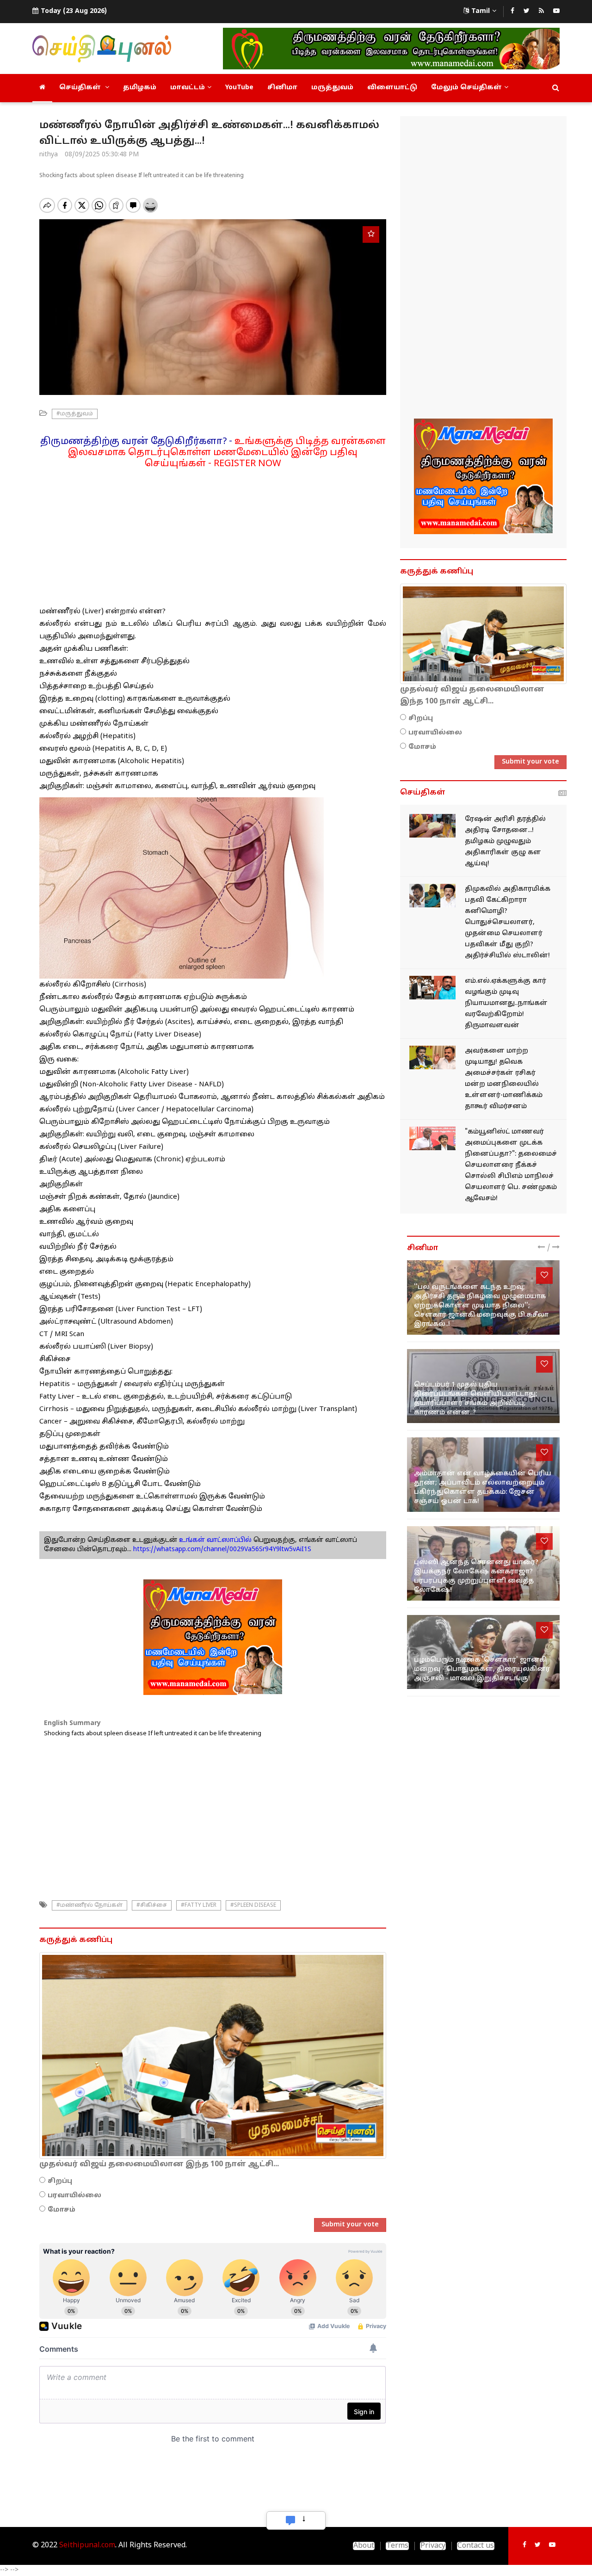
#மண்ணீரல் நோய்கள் (89, 1905)
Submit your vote (350, 2225)
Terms (397, 2546)
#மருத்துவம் (75, 414)
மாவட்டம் (188, 88)
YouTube (239, 88)
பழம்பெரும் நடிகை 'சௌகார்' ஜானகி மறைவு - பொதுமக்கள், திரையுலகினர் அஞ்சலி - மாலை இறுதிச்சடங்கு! (482, 1669)
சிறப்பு (60, 2181)
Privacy (433, 2546)
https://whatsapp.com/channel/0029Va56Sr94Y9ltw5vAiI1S (222, 1550)
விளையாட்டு (392, 88)
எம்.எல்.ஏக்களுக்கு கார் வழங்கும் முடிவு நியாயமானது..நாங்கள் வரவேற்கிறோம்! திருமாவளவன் (506, 1003)
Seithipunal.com (87, 2545)
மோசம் (62, 2210)
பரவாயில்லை (74, 2196)
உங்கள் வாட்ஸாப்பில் (214, 1540)
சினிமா (282, 88)
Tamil (481, 11)
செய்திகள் (81, 88)
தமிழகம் (140, 88)
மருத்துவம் (332, 88)
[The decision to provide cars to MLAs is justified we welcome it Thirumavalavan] (432, 988)
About (364, 2546)
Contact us (476, 2546)
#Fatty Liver (199, 1905)
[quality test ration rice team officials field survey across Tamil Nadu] (432, 826)
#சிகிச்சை (152, 1905)
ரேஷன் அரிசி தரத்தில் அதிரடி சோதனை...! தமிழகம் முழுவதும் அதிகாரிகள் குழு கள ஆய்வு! (505, 841)
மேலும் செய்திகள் (466, 88)
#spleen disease (253, 1905)
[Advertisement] (213, 534)
